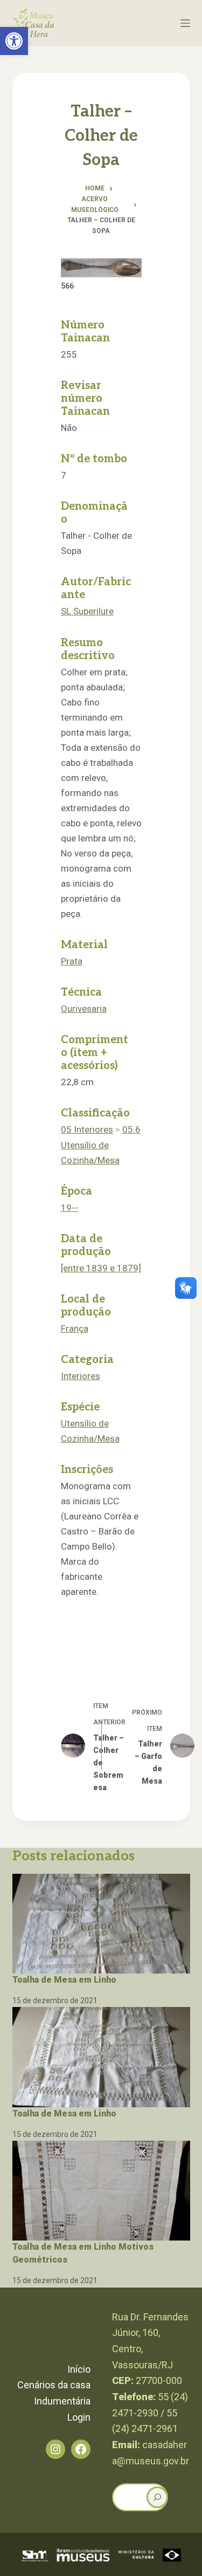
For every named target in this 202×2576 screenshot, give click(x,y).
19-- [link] (69, 1208)
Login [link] (79, 2417)
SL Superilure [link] (87, 611)
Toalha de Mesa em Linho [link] (64, 1980)
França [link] (75, 1328)
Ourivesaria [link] (84, 1009)
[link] (14, 41)
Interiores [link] (81, 1376)
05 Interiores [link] (87, 1129)
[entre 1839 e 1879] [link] (101, 1268)
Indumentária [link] (62, 2401)
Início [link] (79, 2369)
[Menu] (185, 23)
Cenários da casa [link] (54, 2385)
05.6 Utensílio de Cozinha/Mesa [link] (101, 1145)
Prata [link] (72, 961)
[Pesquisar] (157, 2497)
